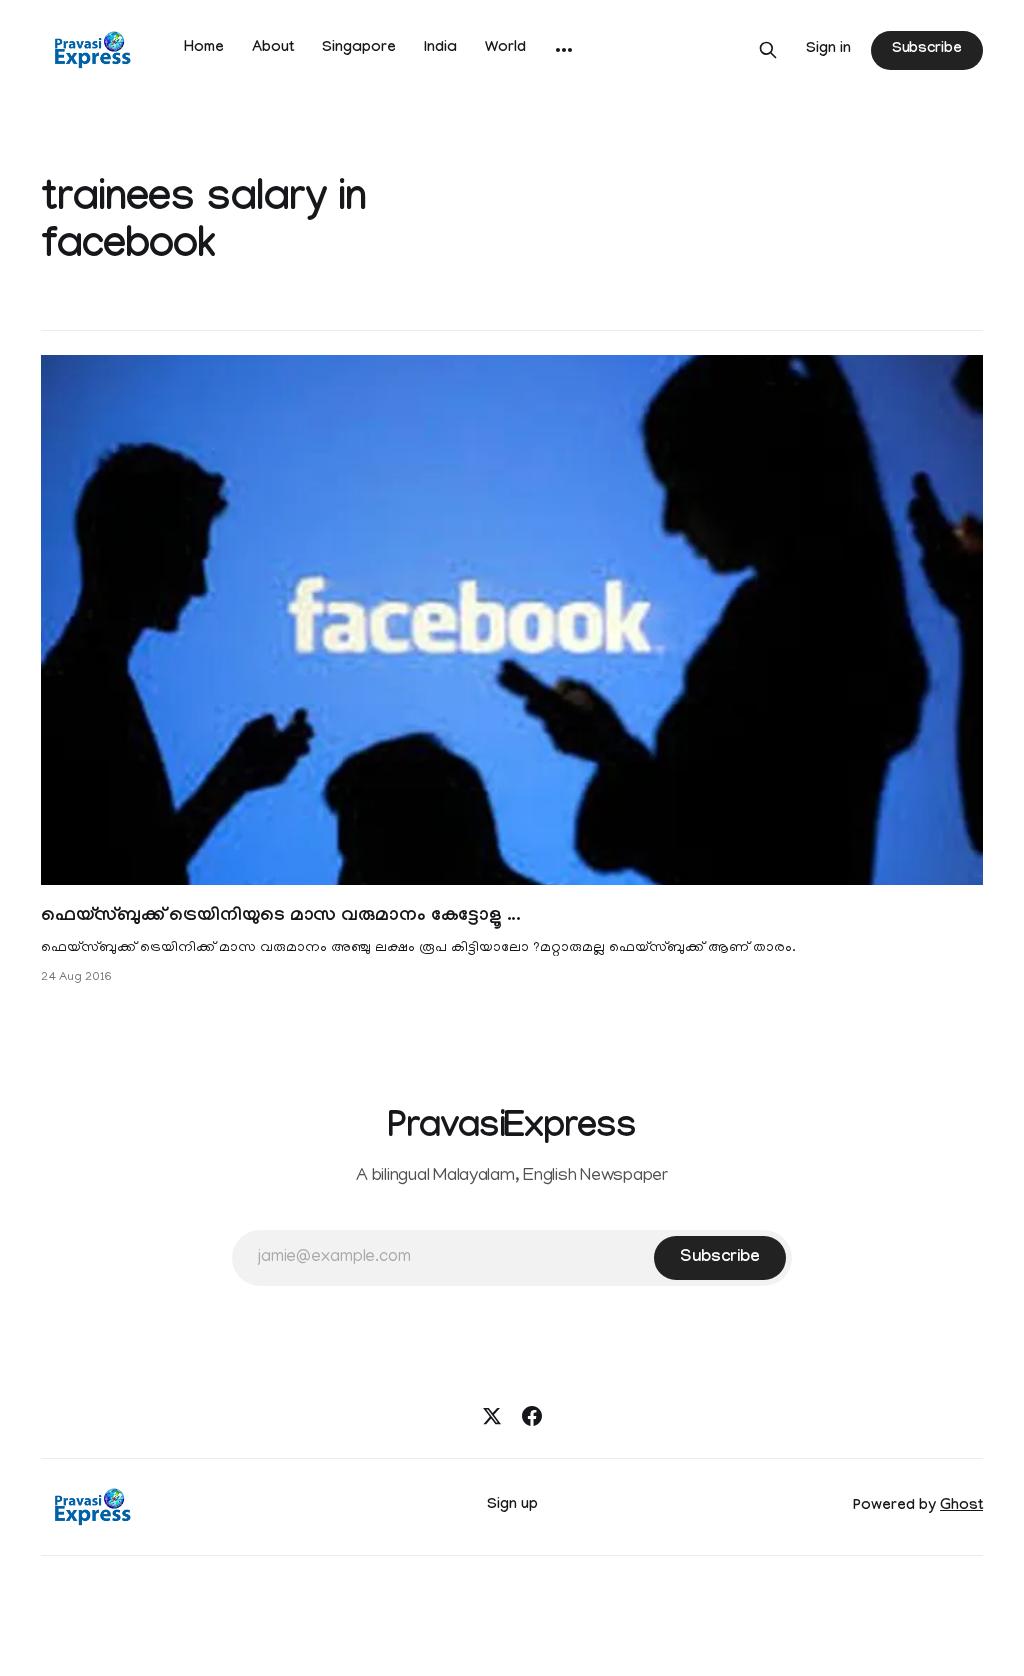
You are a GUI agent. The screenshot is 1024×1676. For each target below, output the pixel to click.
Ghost (961, 1507)
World (505, 49)
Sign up (512, 1506)
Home (204, 49)
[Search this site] (768, 50)
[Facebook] (532, 1416)
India (440, 49)
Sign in (828, 50)
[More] (564, 50)
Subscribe (927, 50)
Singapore (359, 49)
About (273, 49)
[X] (492, 1416)
